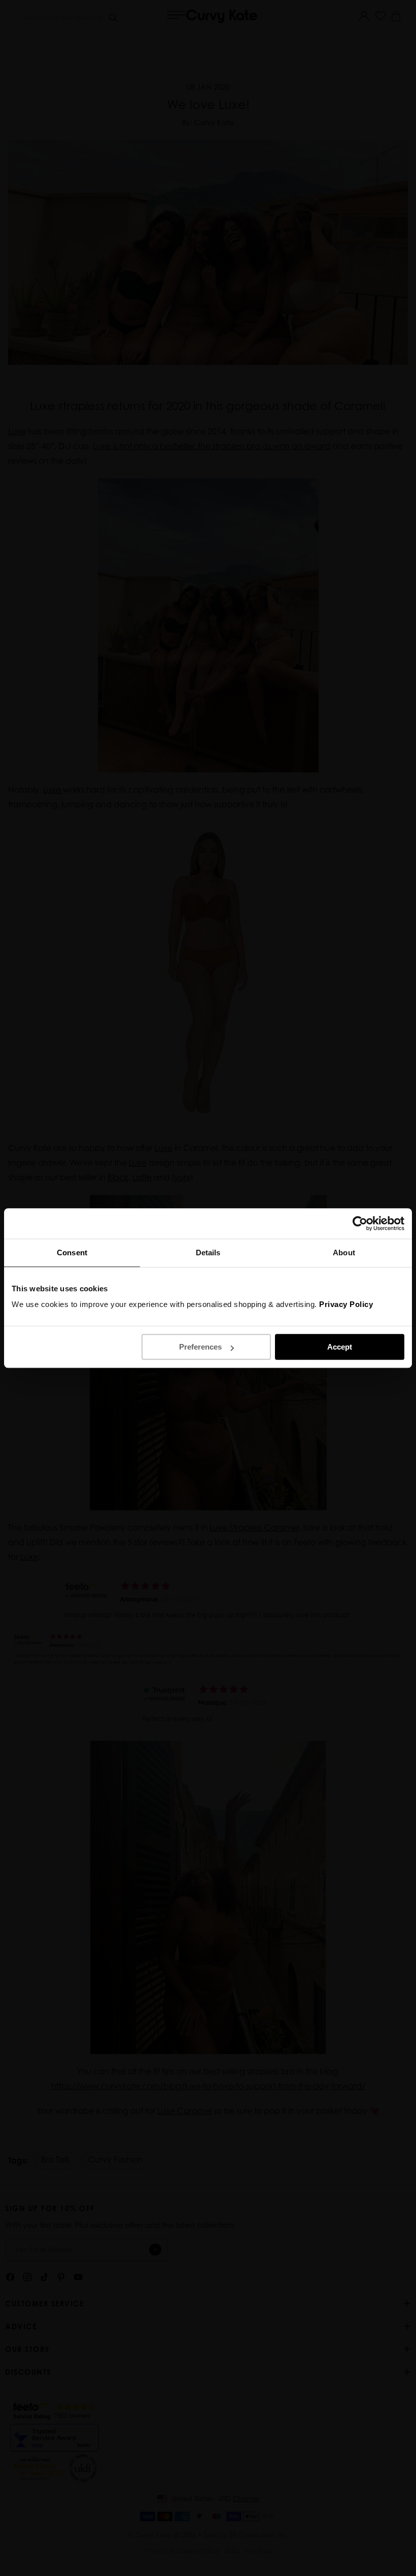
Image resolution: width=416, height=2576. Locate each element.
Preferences (200, 1347)
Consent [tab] (72, 1253)
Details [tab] (208, 1253)
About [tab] (344, 1253)
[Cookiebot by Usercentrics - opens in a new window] (360, 1223)
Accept (340, 1347)
